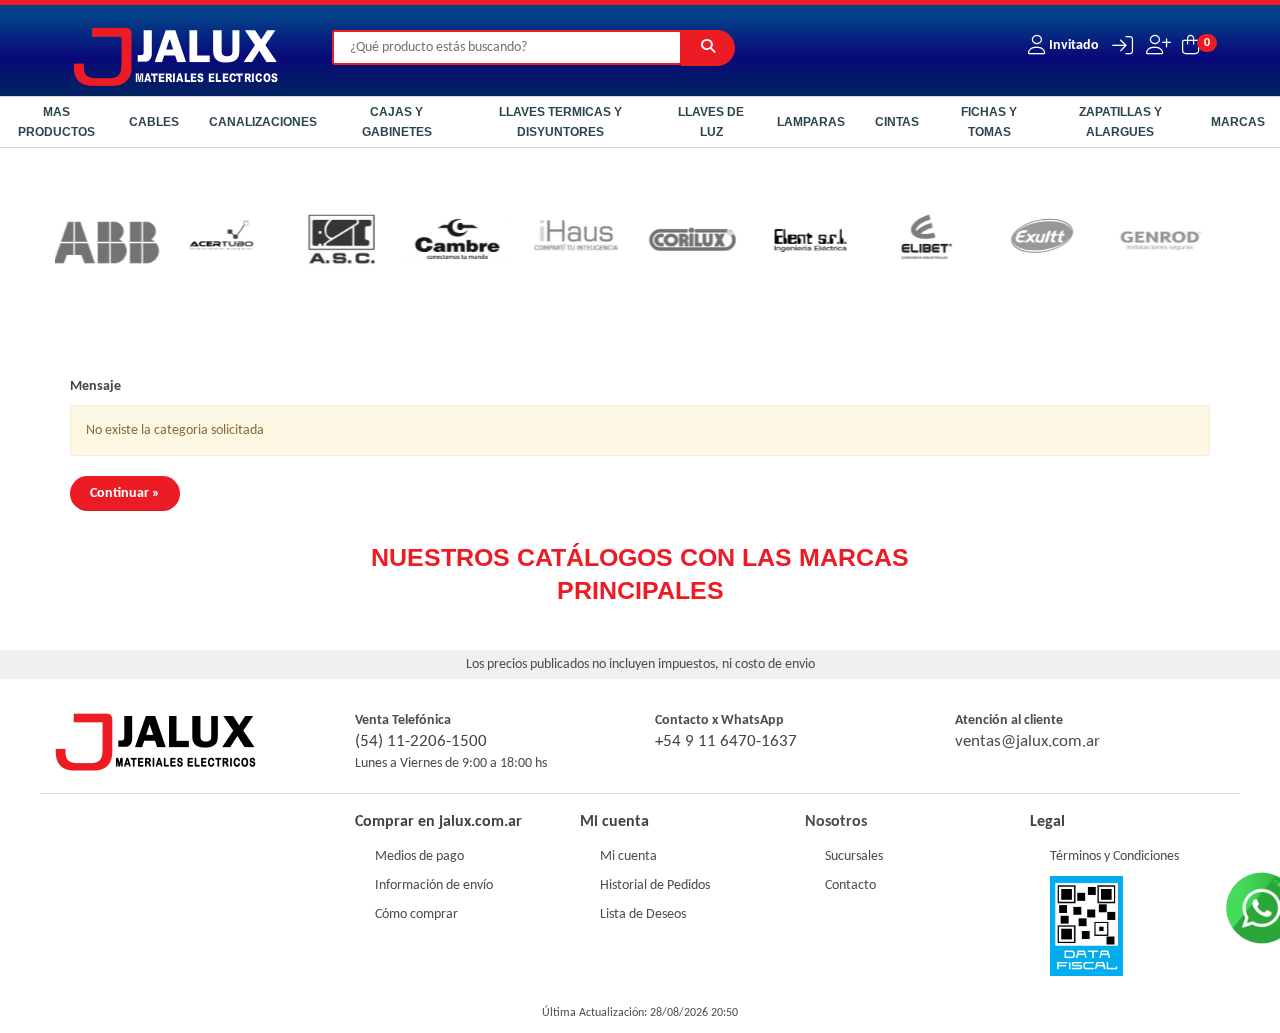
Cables (154, 122)
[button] (1117, 45)
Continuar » (125, 493)
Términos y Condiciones (1114, 856)
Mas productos (56, 122)
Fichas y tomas (989, 122)
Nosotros (836, 822)
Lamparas (811, 122)
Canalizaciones (263, 122)
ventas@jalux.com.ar (1027, 741)
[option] (75, 242)
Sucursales (854, 856)
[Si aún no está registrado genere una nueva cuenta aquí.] (1156, 45)
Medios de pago (419, 856)
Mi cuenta (628, 856)
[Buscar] (708, 48)
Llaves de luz (711, 122)
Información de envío (434, 885)
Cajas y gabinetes (397, 122)
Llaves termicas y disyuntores (560, 122)
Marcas (1238, 122)
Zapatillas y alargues (1120, 122)
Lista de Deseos (643, 914)
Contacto (850, 885)
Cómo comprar (416, 914)
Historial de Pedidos (655, 885)
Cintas (897, 122)
